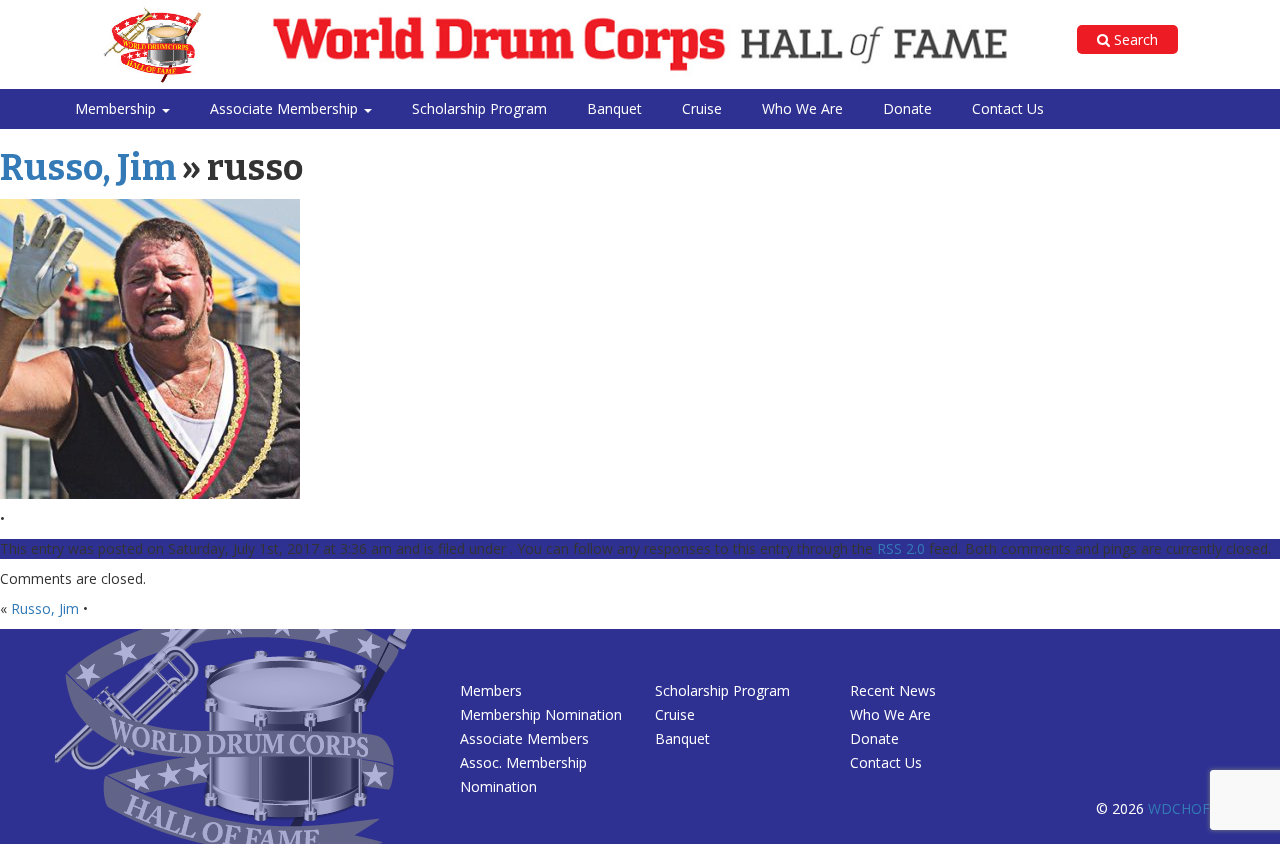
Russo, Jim (88, 168)
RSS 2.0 (901, 548)
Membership (117, 108)
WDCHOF (1179, 808)
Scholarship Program (479, 108)
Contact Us (1008, 108)
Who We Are (802, 108)
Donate (907, 108)
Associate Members (524, 738)
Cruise (702, 108)
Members (491, 690)
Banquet (614, 108)
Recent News (893, 690)
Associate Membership (286, 108)
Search (1134, 39)
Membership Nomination (541, 714)
